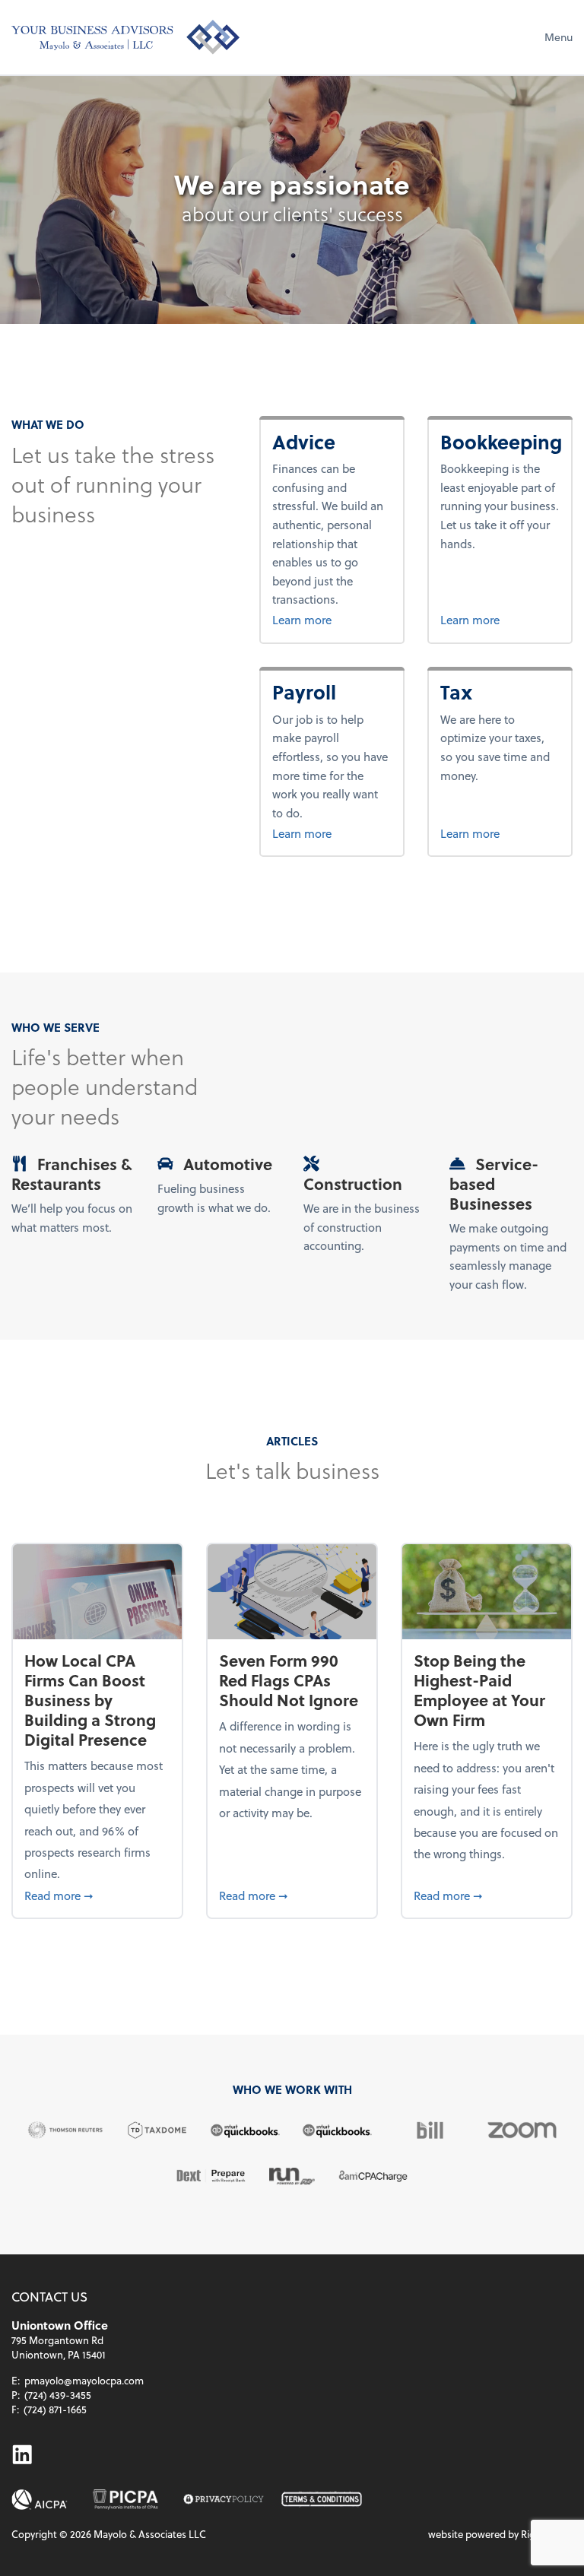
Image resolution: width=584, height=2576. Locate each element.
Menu (559, 37)
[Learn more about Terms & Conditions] (322, 2500)
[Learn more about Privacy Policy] (224, 2500)
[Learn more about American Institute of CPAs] (40, 2500)
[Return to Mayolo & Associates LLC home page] (125, 37)
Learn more (332, 619)
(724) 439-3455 (58, 2395)
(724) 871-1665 (55, 2409)
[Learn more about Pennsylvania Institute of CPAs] (125, 2500)
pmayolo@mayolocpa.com (84, 2380)
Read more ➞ (97, 1895)
